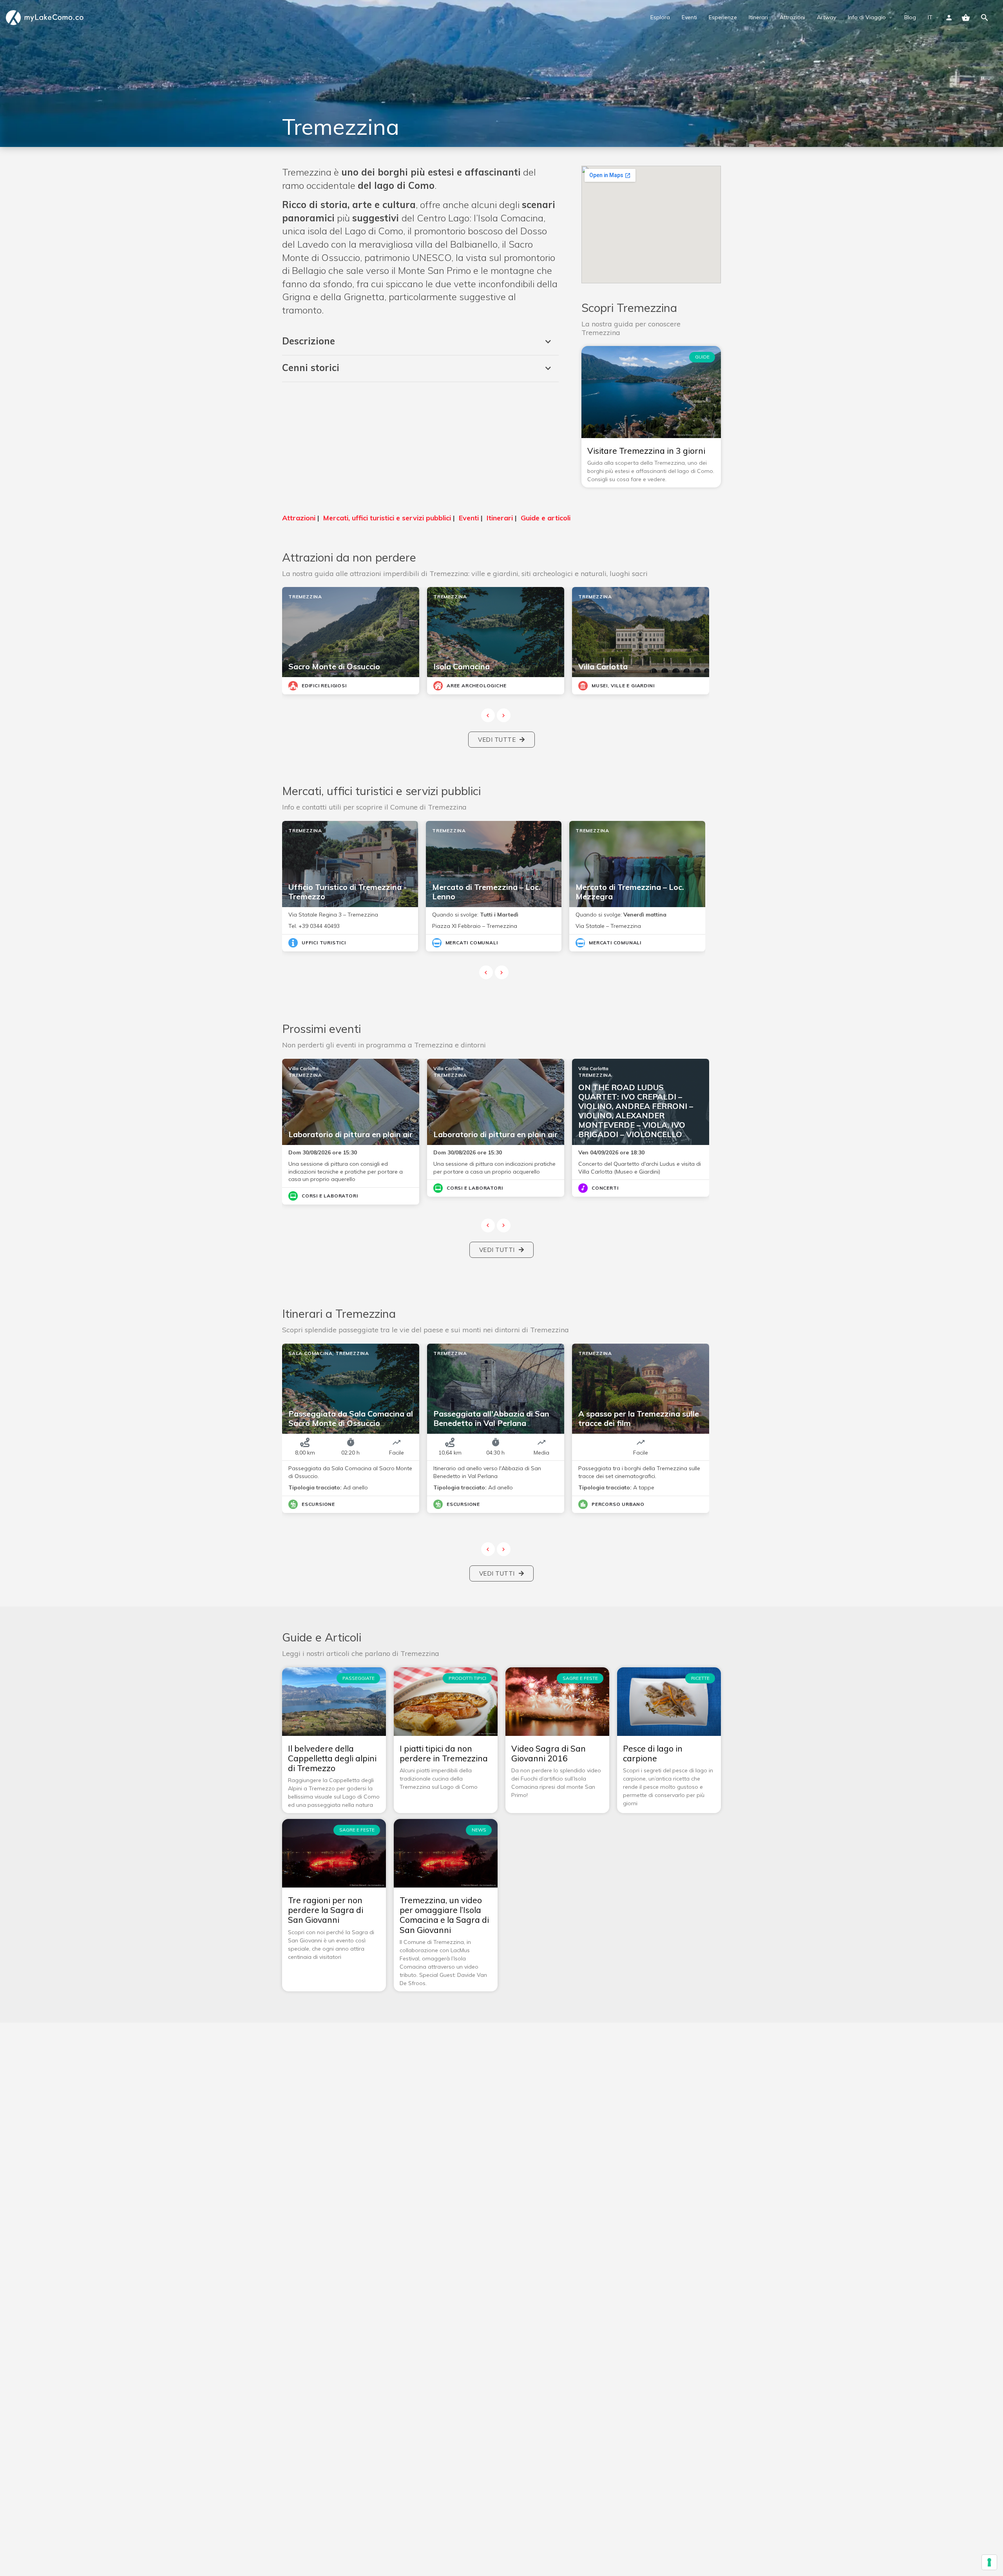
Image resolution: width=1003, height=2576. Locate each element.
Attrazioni (792, 17)
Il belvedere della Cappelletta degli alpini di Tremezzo (332, 1758)
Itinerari (758, 17)
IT (930, 17)
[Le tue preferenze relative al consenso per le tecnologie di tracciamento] (989, 2562)
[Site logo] (46, 17)
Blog (910, 17)
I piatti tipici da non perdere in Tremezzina (444, 1753)
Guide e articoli (546, 518)
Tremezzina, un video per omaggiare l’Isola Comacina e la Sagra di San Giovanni (444, 1915)
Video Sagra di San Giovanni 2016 (549, 1753)
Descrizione (309, 341)
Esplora (660, 17)
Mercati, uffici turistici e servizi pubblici (387, 518)
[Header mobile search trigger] (985, 18)
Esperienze (723, 17)
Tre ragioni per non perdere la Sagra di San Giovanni (326, 1910)
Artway (826, 17)
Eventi (689, 17)
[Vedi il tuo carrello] (966, 18)
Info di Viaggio (867, 17)
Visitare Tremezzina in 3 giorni (646, 451)
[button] (420, 342)
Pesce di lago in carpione (653, 1753)
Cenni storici (311, 368)
